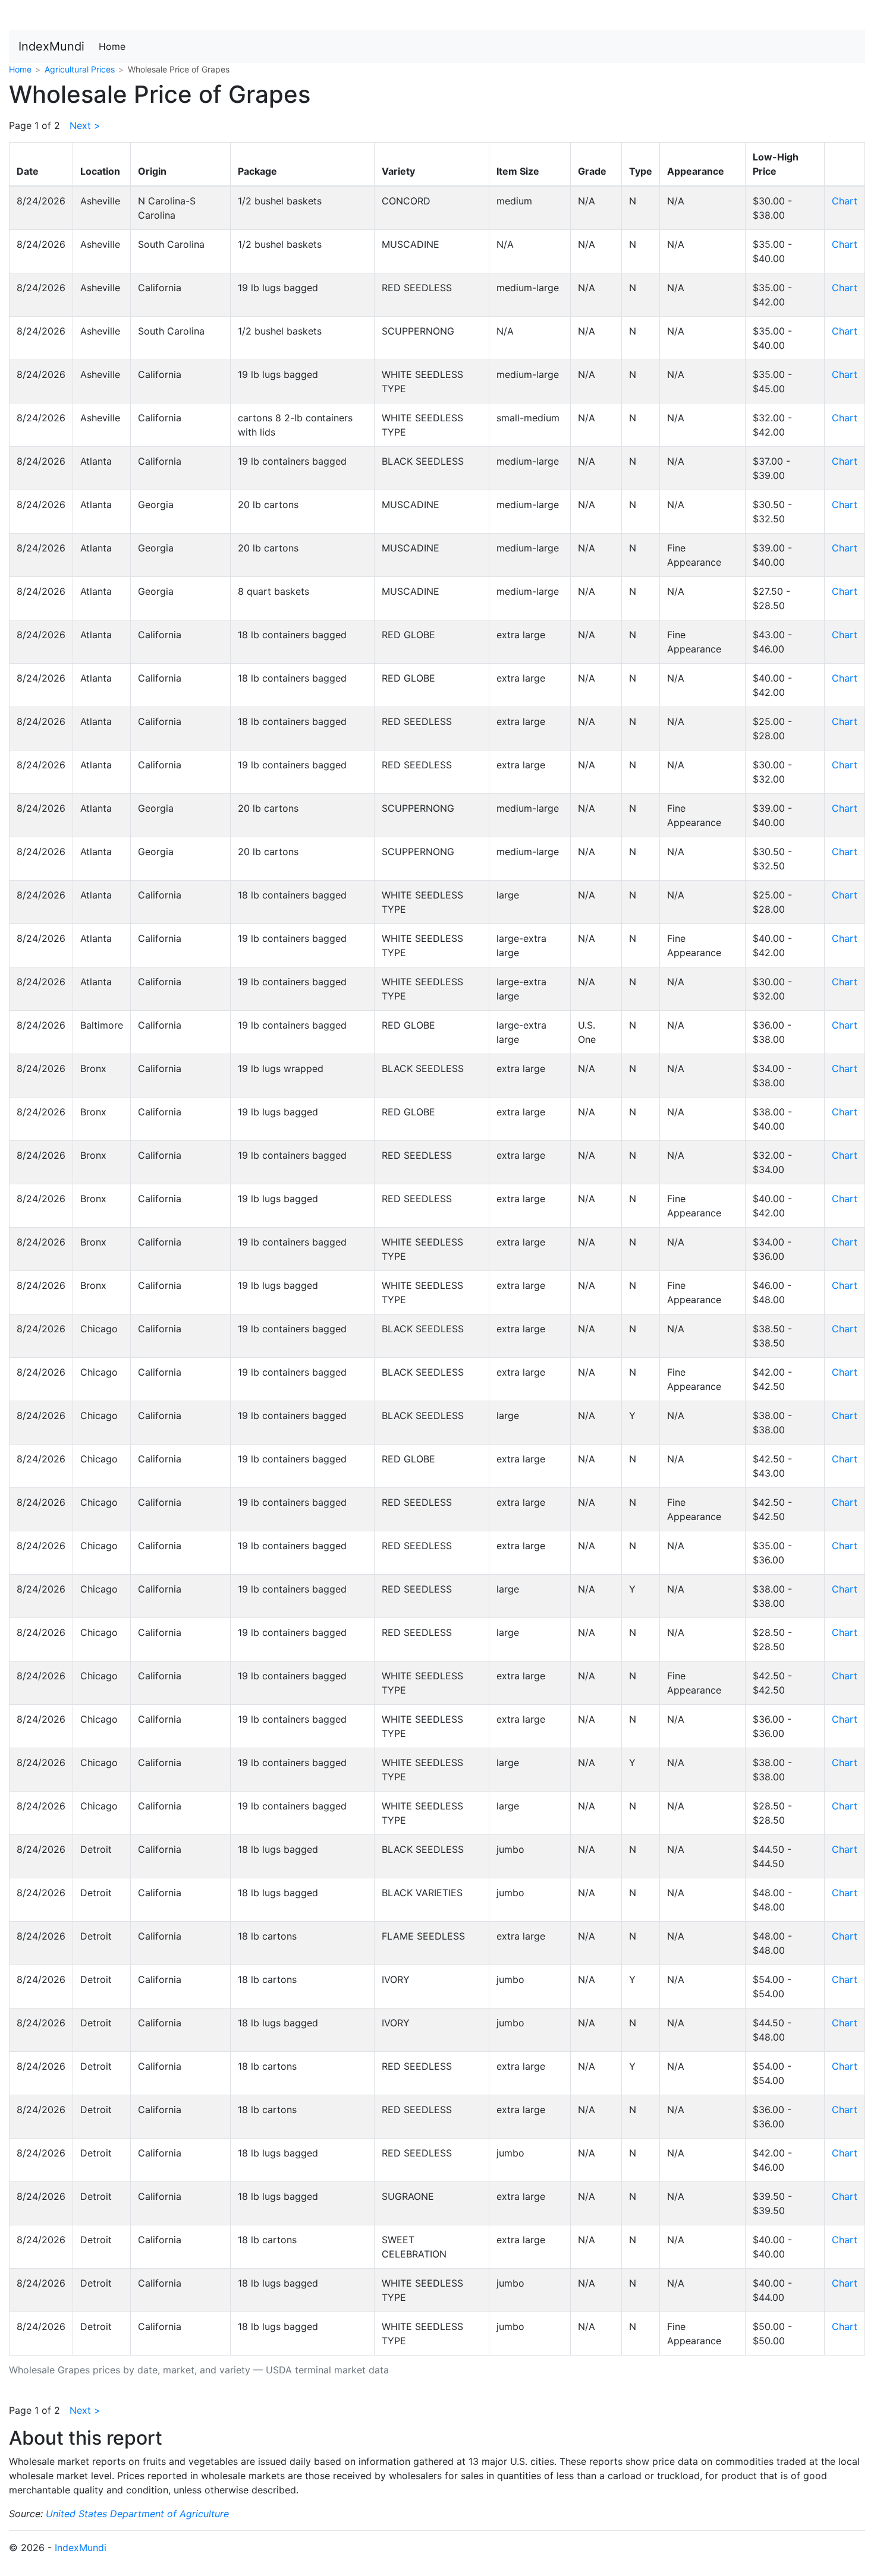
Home (112, 46)
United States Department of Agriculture (137, 2514)
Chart (845, 201)
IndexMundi (51, 46)
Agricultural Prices (80, 69)
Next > (85, 125)
